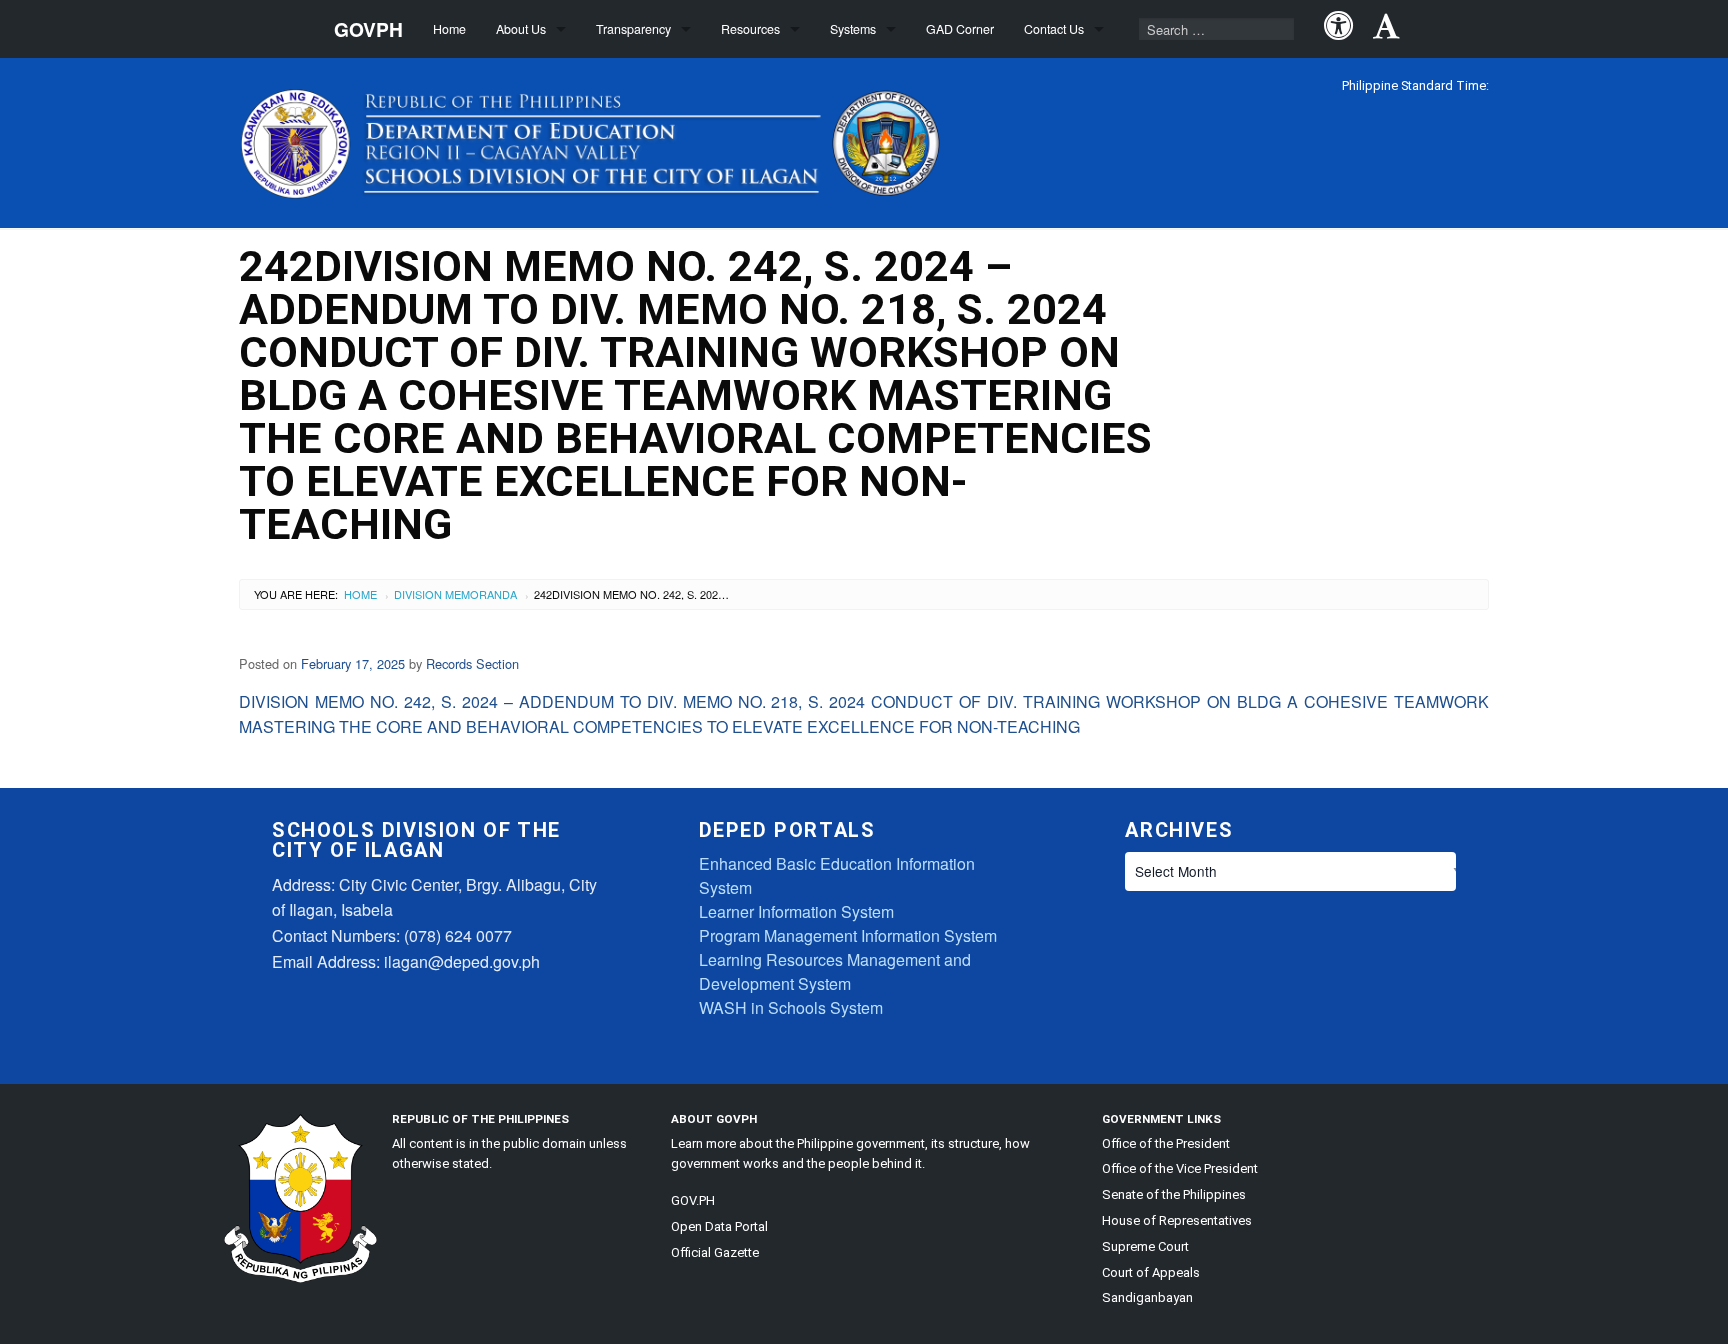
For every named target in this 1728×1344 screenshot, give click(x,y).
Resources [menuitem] (750, 29)
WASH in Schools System (791, 1007)
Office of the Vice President (1180, 1168)
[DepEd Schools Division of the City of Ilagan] (595, 139)
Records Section (472, 663)
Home (360, 594)
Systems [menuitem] (853, 29)
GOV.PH (693, 1200)
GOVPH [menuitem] (368, 29)
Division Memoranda (455, 594)
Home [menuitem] (449, 29)
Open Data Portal (719, 1226)
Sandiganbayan (1147, 1297)
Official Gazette (715, 1252)
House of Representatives (1177, 1220)
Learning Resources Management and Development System (835, 971)
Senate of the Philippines (1174, 1194)
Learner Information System (796, 911)
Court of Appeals (1151, 1272)
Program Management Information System (848, 935)
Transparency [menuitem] (633, 29)
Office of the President (1166, 1143)
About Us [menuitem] (521, 29)
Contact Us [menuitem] (1054, 29)
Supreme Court (1145, 1246)
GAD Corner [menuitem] (960, 29)
